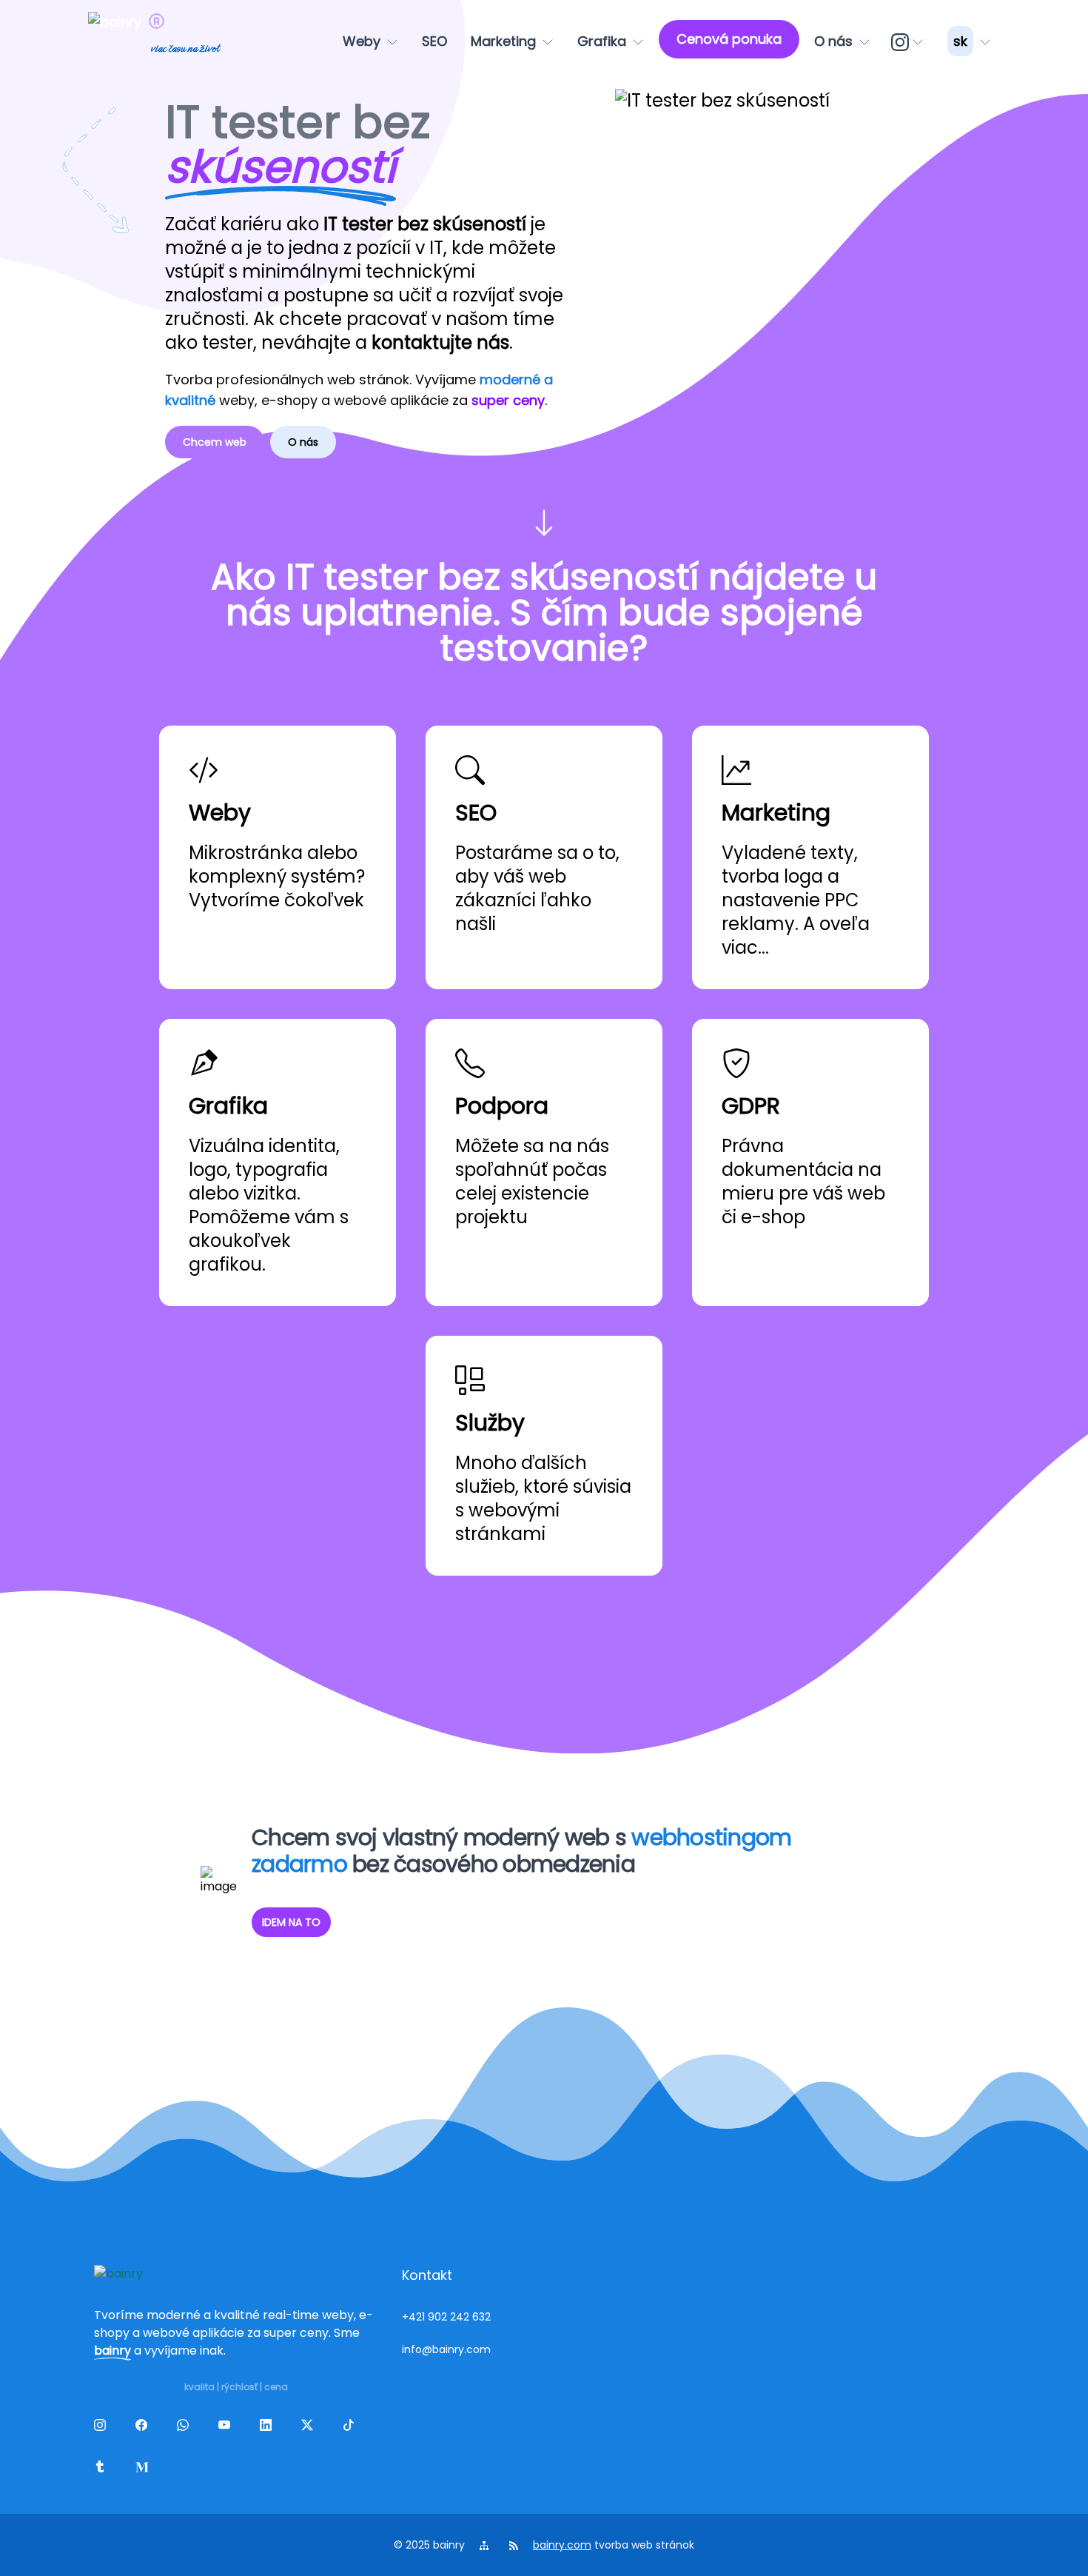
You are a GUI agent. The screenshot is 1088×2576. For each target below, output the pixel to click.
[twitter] (310, 2428)
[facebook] (144, 2428)
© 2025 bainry (429, 2545)
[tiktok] (352, 2428)
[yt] (227, 2428)
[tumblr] (103, 2469)
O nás (303, 442)
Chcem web (215, 442)
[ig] (909, 41)
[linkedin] (269, 2428)
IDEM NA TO (291, 1922)
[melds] (144, 2469)
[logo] (118, 41)
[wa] (186, 2428)
